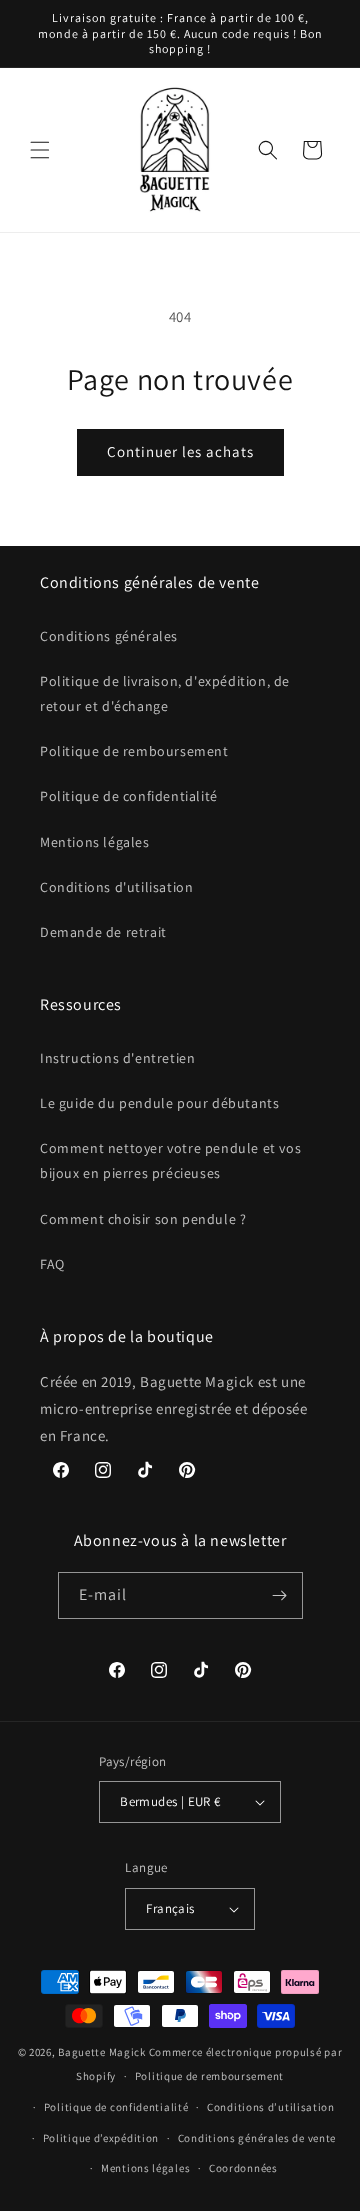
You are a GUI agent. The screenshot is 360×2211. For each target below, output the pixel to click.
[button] (40, 150)
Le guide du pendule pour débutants (159, 1103)
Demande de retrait (103, 932)
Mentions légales (95, 842)
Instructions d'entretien (117, 1058)
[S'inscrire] (280, 1595)
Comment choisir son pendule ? (143, 1219)
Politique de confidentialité (129, 796)
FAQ (52, 1264)
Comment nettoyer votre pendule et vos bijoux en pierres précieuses (170, 1160)
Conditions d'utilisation (116, 887)
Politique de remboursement (134, 751)
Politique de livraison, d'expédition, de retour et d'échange (165, 693)
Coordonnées (243, 2168)
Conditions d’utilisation (271, 2107)
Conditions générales (109, 636)
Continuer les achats (180, 451)
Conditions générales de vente (257, 2138)
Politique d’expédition (101, 2138)
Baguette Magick (102, 2052)
